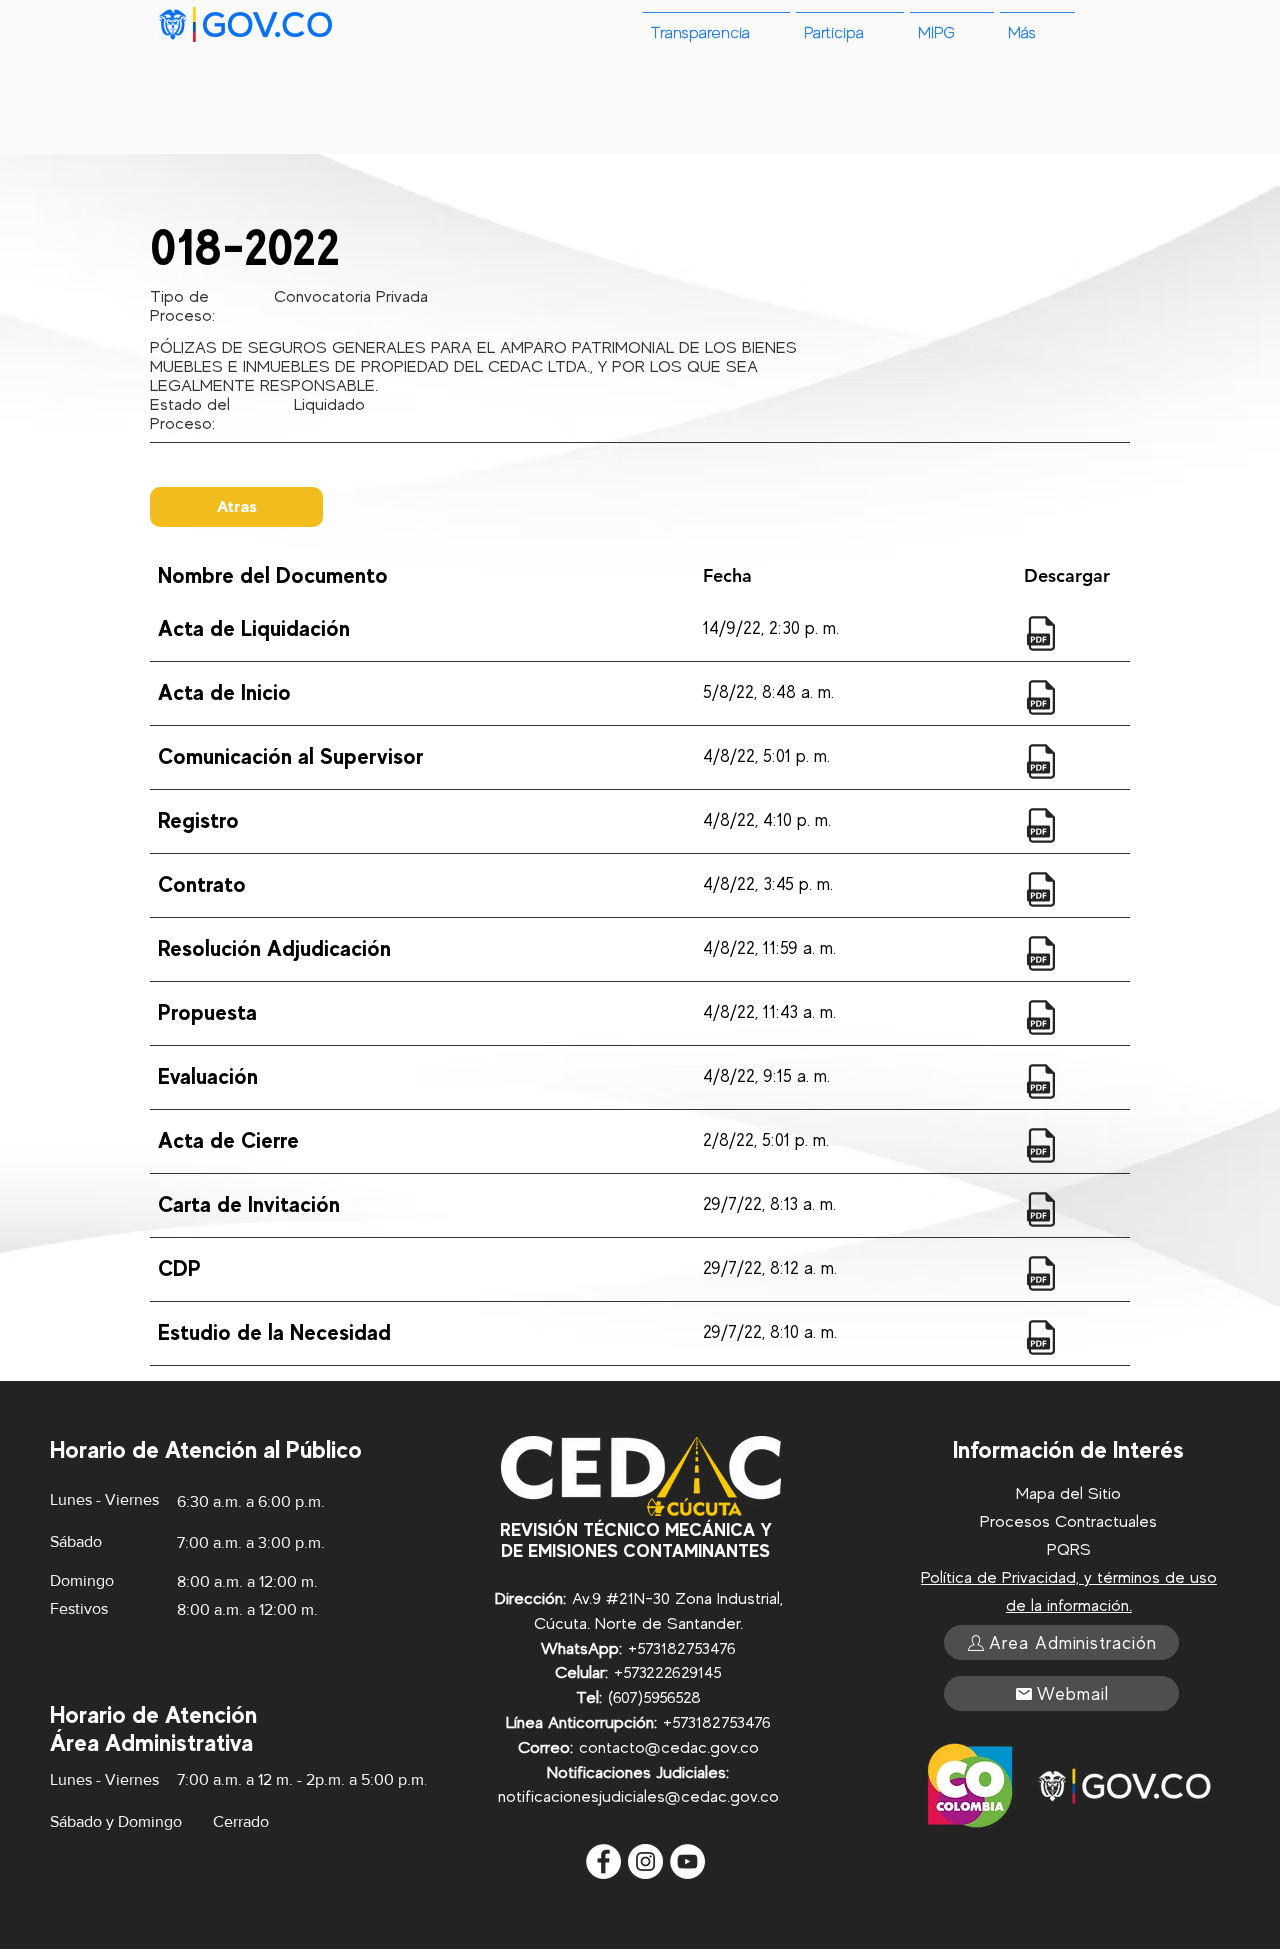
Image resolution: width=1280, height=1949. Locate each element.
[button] (1037, 24)
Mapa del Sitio (1068, 1493)
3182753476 (694, 1648)
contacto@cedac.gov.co (669, 1747)
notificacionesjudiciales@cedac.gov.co (638, 1796)
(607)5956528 (654, 1697)
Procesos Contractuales (1068, 1521)
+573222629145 (668, 1672)
